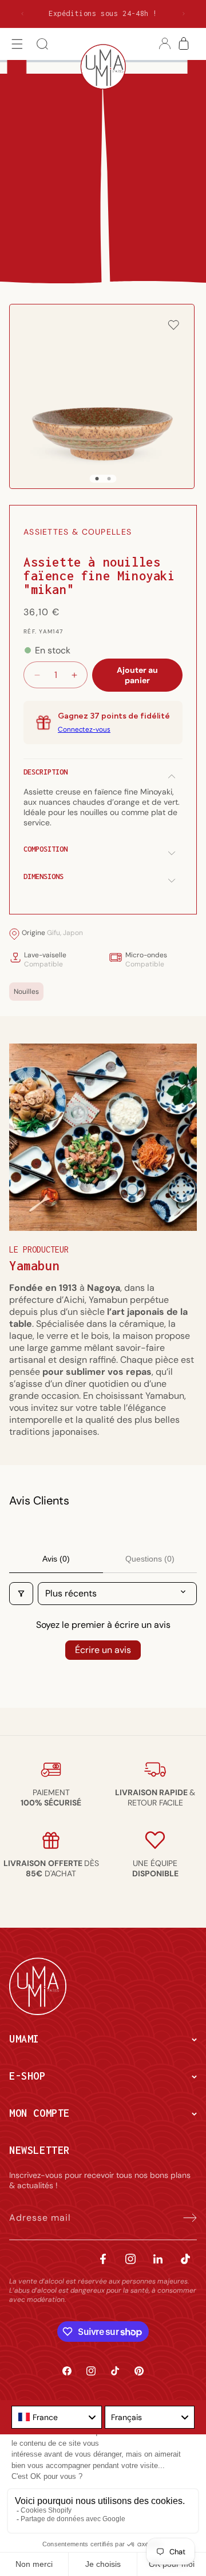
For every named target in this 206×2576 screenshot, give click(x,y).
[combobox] (57, 2417)
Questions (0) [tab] (150, 1559)
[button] (17, 44)
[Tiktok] (185, 2259)
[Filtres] (21, 1594)
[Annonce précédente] (22, 14)
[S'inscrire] (184, 2218)
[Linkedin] (158, 2259)
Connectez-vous (84, 729)
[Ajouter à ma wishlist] (173, 326)
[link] (51, 1797)
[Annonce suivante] (184, 14)
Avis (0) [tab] (56, 1559)
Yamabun (34, 1266)
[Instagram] (130, 2259)
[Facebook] (103, 2259)
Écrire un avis (103, 1650)
